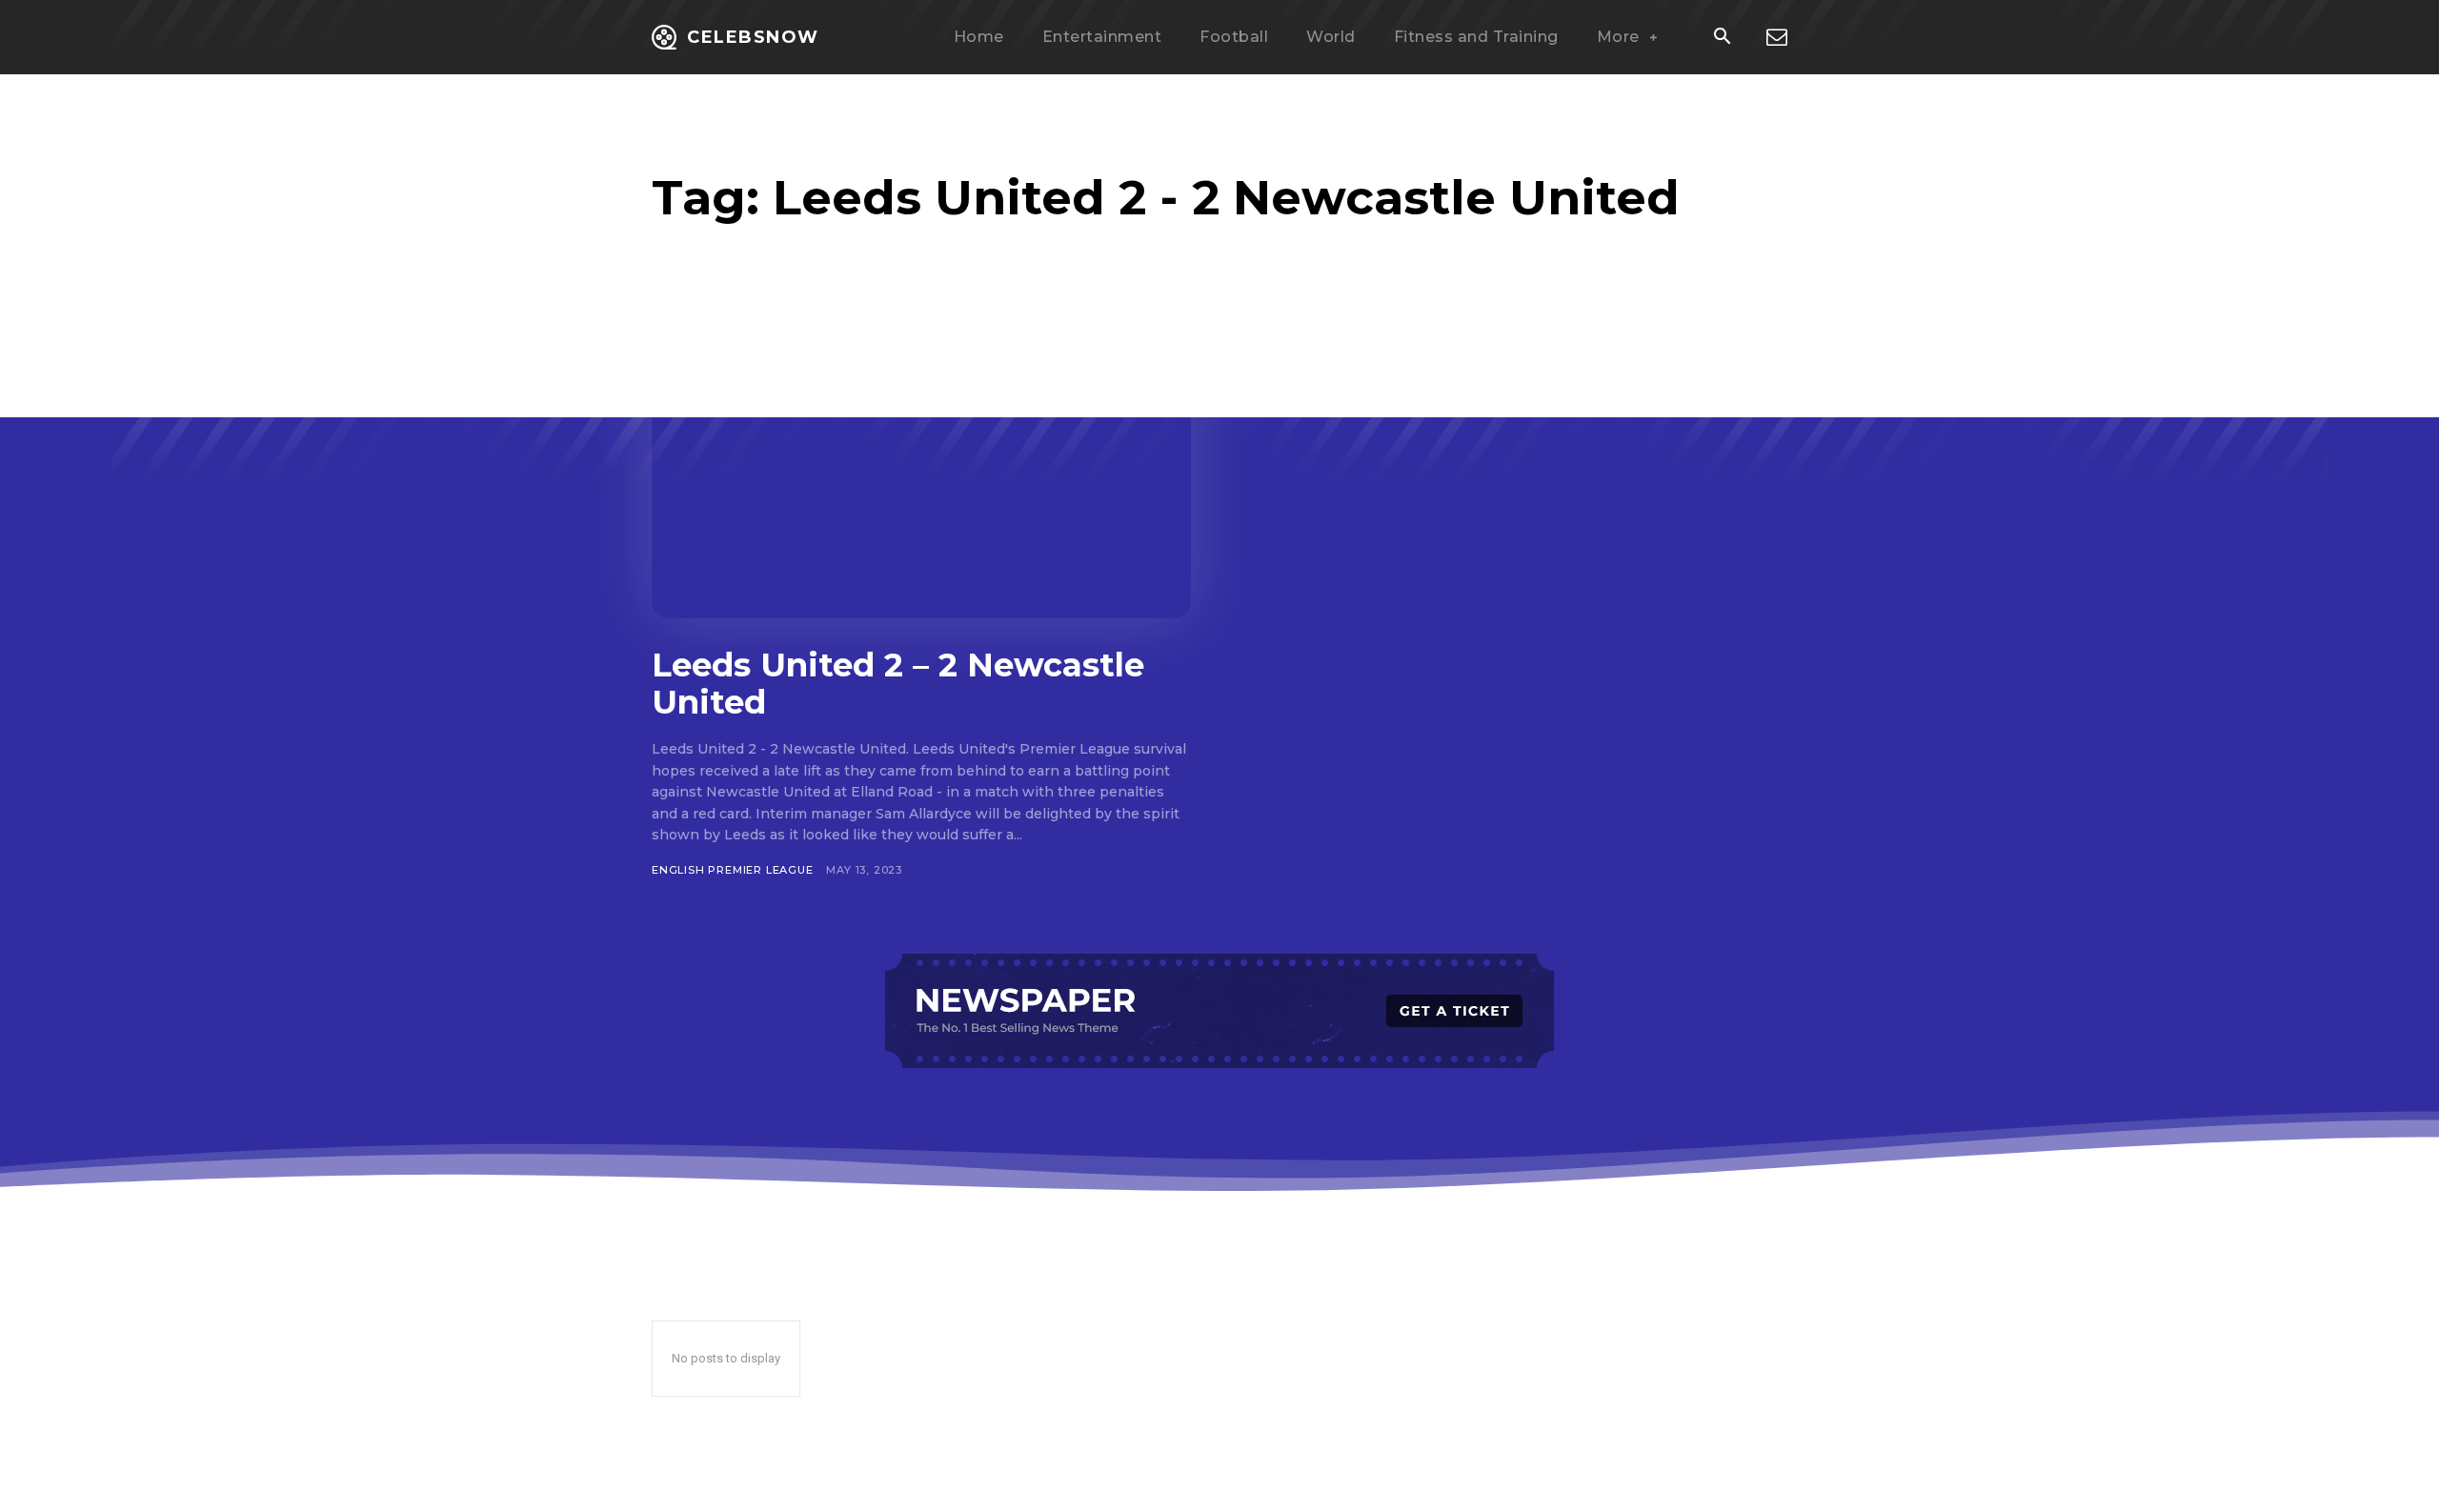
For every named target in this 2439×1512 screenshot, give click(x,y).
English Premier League (733, 870)
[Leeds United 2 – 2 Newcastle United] (921, 470)
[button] (1722, 38)
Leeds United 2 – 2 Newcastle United (898, 684)
